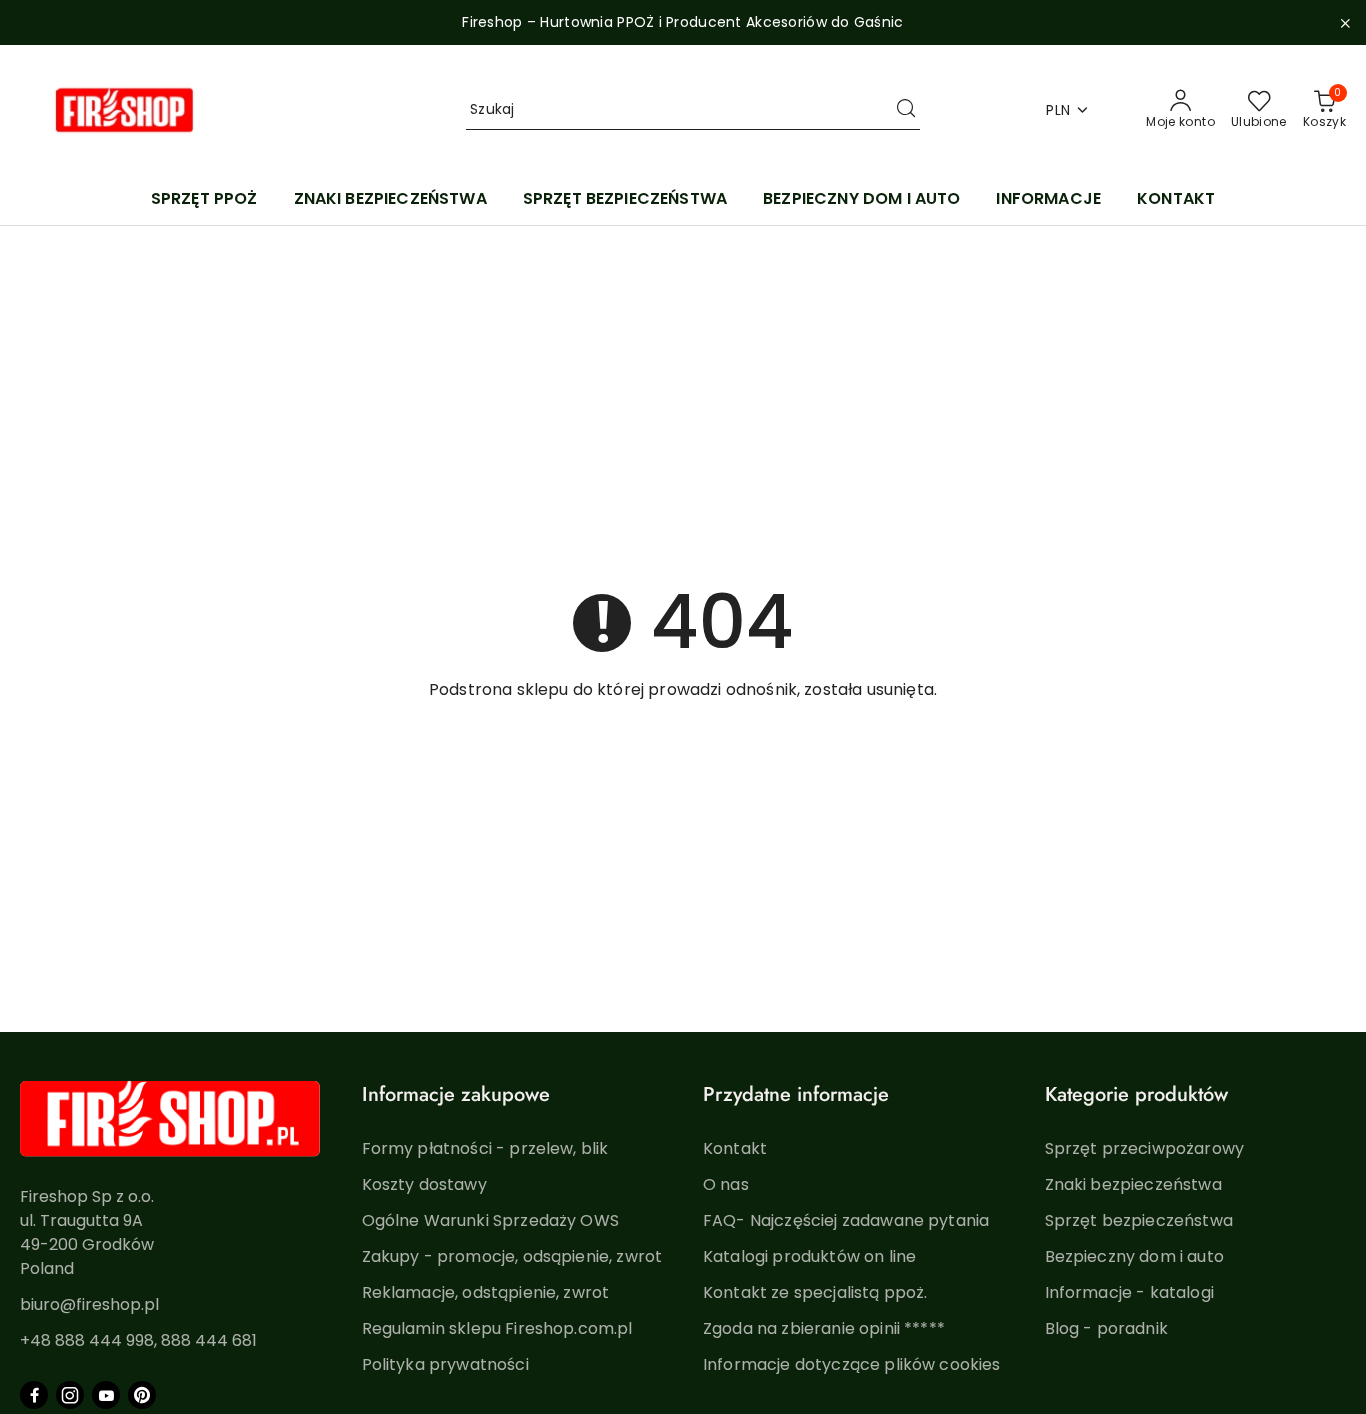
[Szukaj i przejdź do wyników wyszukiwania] (906, 110)
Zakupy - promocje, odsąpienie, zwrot (512, 1256)
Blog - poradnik (1106, 1328)
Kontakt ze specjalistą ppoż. (815, 1292)
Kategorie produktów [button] (1136, 1094)
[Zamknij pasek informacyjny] (1345, 23)
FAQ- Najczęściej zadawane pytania (846, 1220)
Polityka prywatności (445, 1364)
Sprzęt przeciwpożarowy (1145, 1148)
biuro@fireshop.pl (89, 1304)
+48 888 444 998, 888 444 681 (138, 1340)
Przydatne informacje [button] (796, 1094)
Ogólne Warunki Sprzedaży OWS (490, 1220)
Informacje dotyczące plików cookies (852, 1364)
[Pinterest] (142, 1395)
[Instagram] (70, 1395)
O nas (726, 1184)
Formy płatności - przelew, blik (485, 1148)
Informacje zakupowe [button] (456, 1094)
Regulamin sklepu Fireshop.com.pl (497, 1328)
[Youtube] (106, 1395)
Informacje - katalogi (1129, 1292)
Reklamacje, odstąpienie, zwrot (486, 1292)
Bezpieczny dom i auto (1134, 1256)
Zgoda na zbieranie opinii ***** (824, 1328)
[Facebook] (34, 1395)
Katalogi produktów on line (809, 1256)
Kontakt (735, 1148)
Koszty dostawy (424, 1184)
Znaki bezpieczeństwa (1133, 1184)
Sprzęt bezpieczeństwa (1139, 1220)
